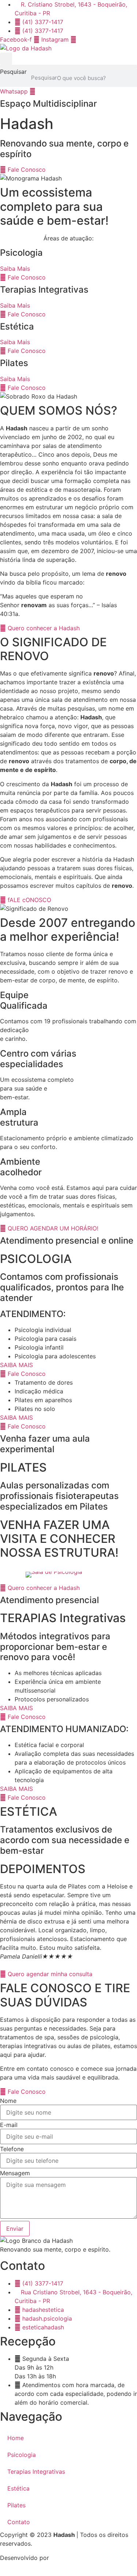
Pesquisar (13, 72)
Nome (8, 2101)
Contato (19, 2522)
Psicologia (22, 2455)
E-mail (9, 2125)
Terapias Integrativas (36, 2472)
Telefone (12, 2149)
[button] (6, 59)
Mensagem (15, 2173)
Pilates (16, 2505)
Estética (18, 2488)
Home (16, 2438)
